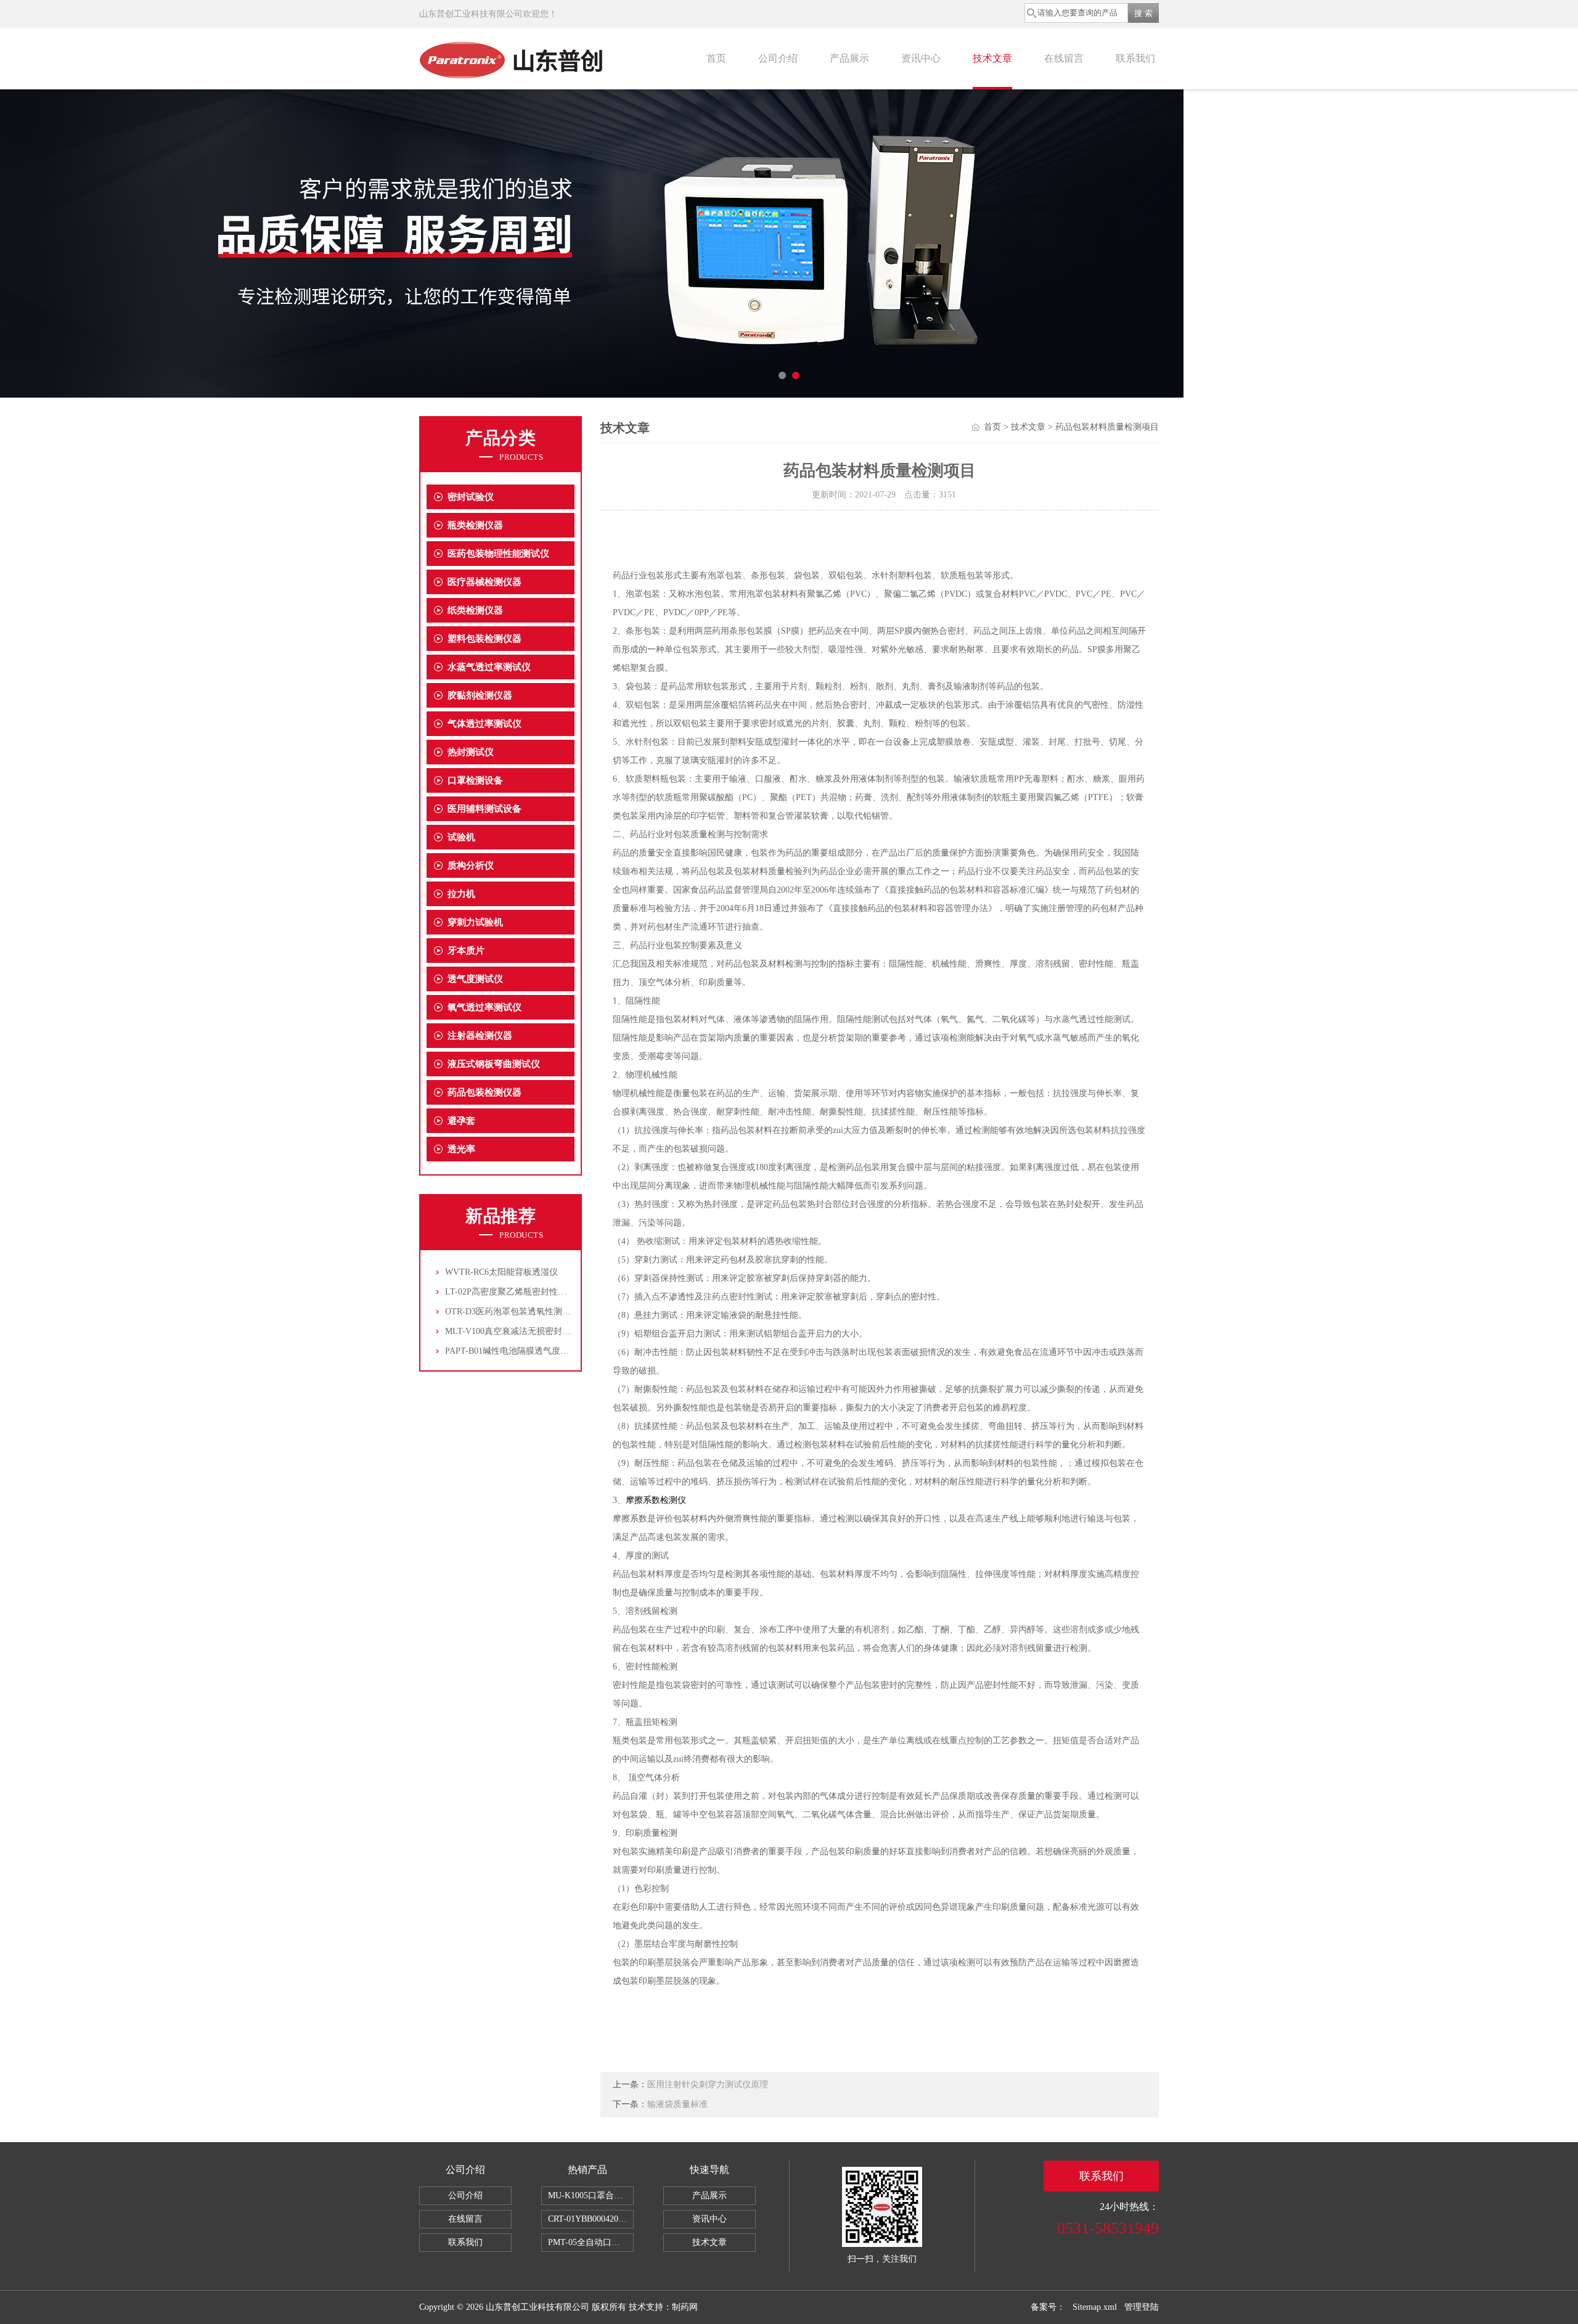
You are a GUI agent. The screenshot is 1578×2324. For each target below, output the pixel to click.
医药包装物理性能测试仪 (498, 554)
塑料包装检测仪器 (484, 639)
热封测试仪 (471, 752)
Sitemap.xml (1095, 2307)
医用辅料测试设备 (484, 809)
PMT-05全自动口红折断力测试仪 (591, 2242)
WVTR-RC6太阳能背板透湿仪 (501, 1272)
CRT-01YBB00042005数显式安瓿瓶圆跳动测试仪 (591, 2219)
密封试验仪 (471, 497)
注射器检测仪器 (480, 1036)
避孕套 (461, 1121)
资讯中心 (921, 58)
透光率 (461, 1149)
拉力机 (461, 894)
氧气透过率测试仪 (484, 1007)
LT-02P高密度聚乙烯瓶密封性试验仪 (514, 1292)
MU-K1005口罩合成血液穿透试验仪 (591, 2195)
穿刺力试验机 (475, 922)
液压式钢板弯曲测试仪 (494, 1064)
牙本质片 (466, 951)
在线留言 (1064, 58)
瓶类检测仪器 (475, 525)
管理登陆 (1142, 2307)
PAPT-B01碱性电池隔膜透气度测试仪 (516, 1351)
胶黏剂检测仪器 (480, 695)
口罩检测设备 (475, 780)
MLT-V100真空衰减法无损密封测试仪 (517, 1331)
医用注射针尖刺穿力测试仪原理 (708, 2085)
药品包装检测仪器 (484, 1092)
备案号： (1048, 2307)
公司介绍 (778, 58)
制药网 (685, 2307)
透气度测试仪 (475, 979)
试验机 (461, 837)
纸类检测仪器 (475, 610)
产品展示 (849, 58)
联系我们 (1135, 58)
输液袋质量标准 (677, 2104)
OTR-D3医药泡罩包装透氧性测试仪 (512, 1311)
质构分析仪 (471, 865)
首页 (716, 58)
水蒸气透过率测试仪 (489, 667)
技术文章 (992, 58)
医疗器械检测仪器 (484, 582)
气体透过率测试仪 (484, 724)
